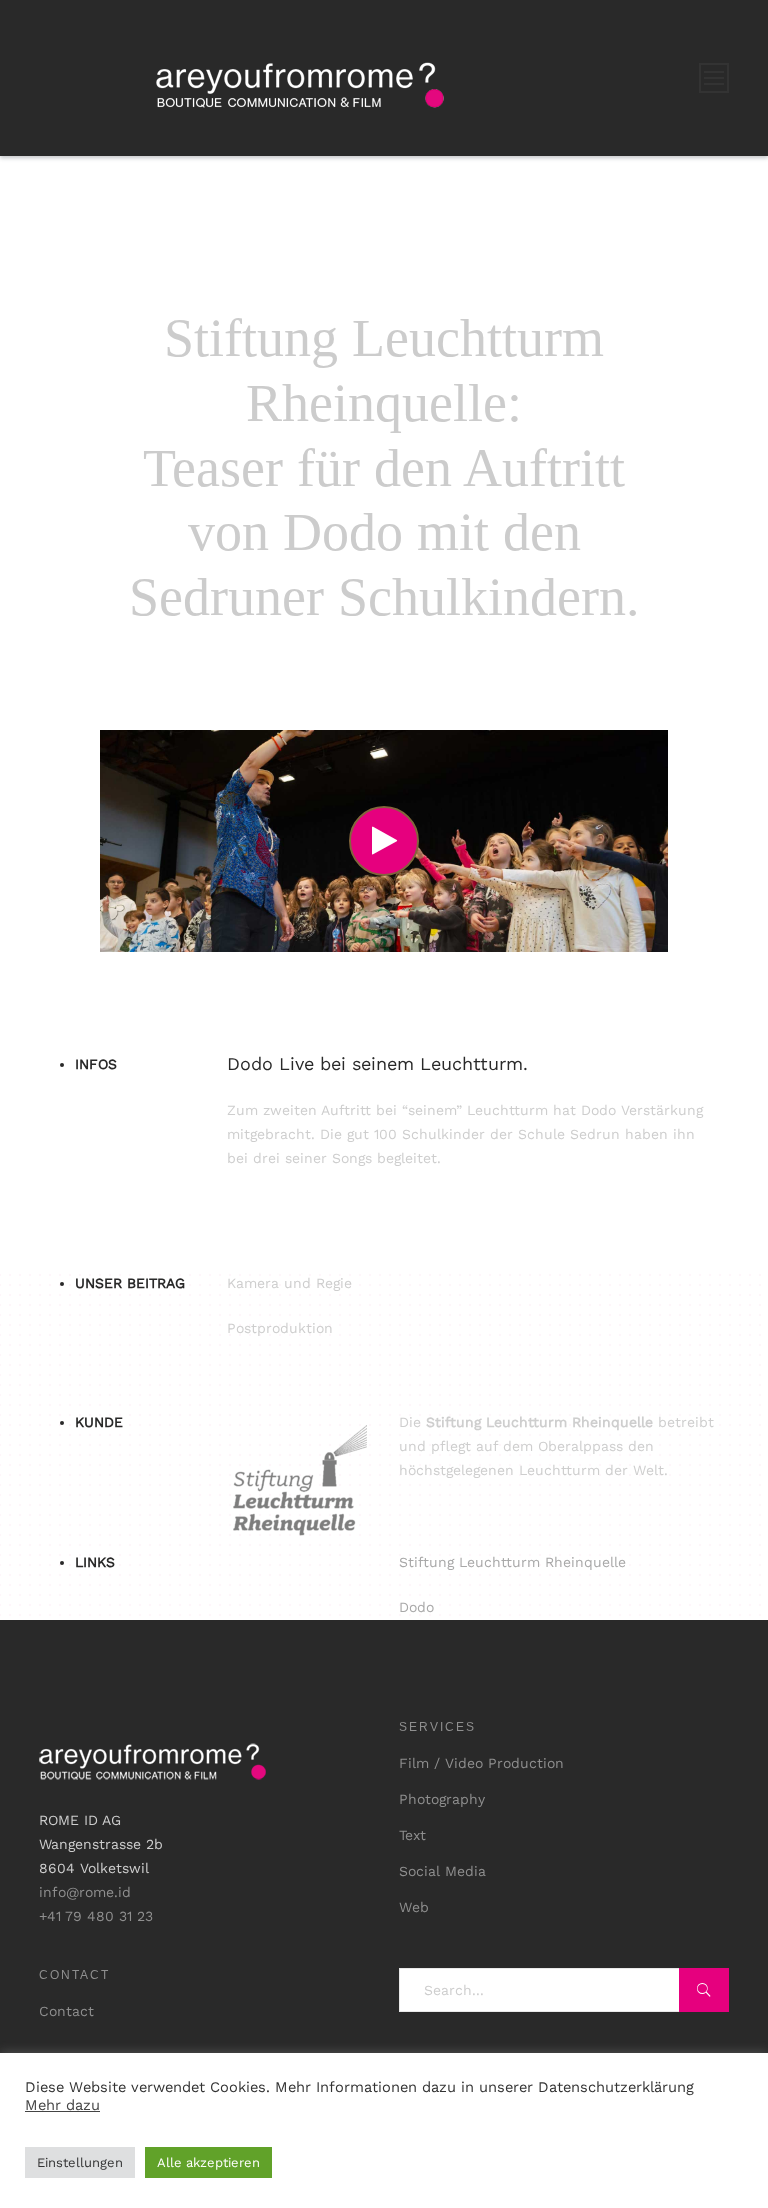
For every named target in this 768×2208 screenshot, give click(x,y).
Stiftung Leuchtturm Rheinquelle (512, 1562)
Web (414, 1907)
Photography (442, 1799)
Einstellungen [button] (80, 2162)
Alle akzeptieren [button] (208, 2162)
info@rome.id (85, 1892)
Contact (66, 2011)
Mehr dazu (62, 2105)
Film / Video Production (481, 1763)
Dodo (416, 1607)
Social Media (442, 1871)
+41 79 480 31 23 (96, 1916)
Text (412, 1835)
